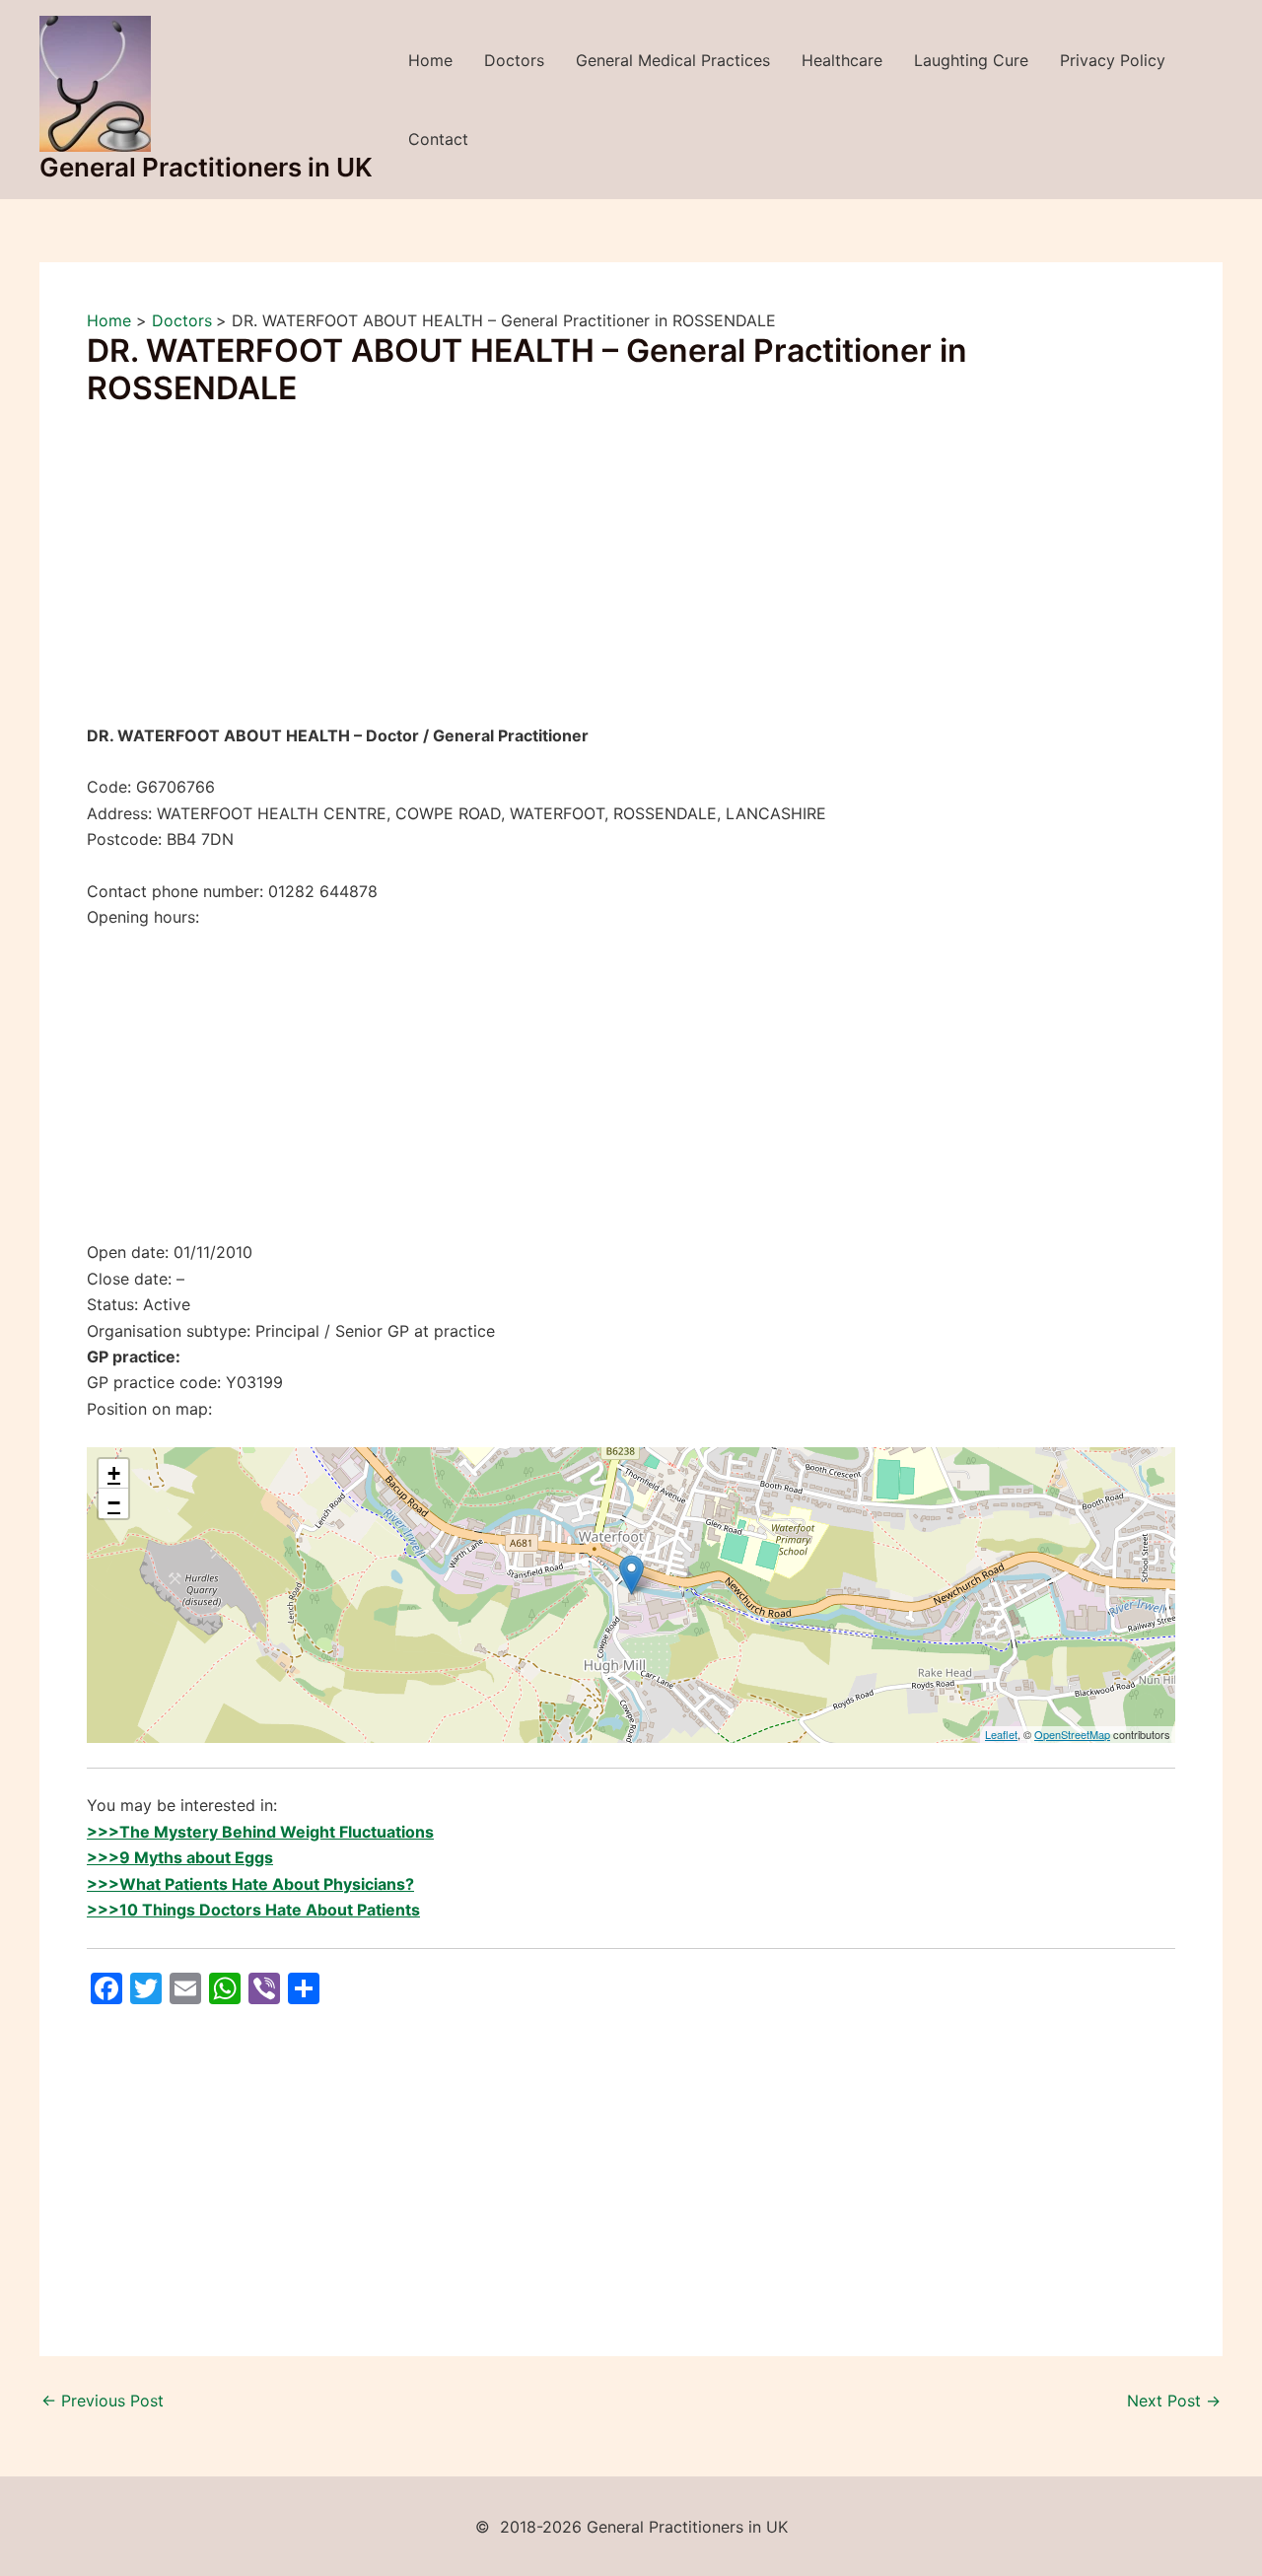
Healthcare (842, 60)
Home (430, 60)
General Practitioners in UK (206, 167)
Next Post (1174, 2401)
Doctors (514, 60)
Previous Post (103, 2401)
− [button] (114, 1503)
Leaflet (1001, 1734)
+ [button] (114, 1473)
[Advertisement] (631, 577)
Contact (438, 139)
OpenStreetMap (1072, 1734)
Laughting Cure (971, 60)
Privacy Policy (1113, 60)
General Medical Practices (673, 60)
